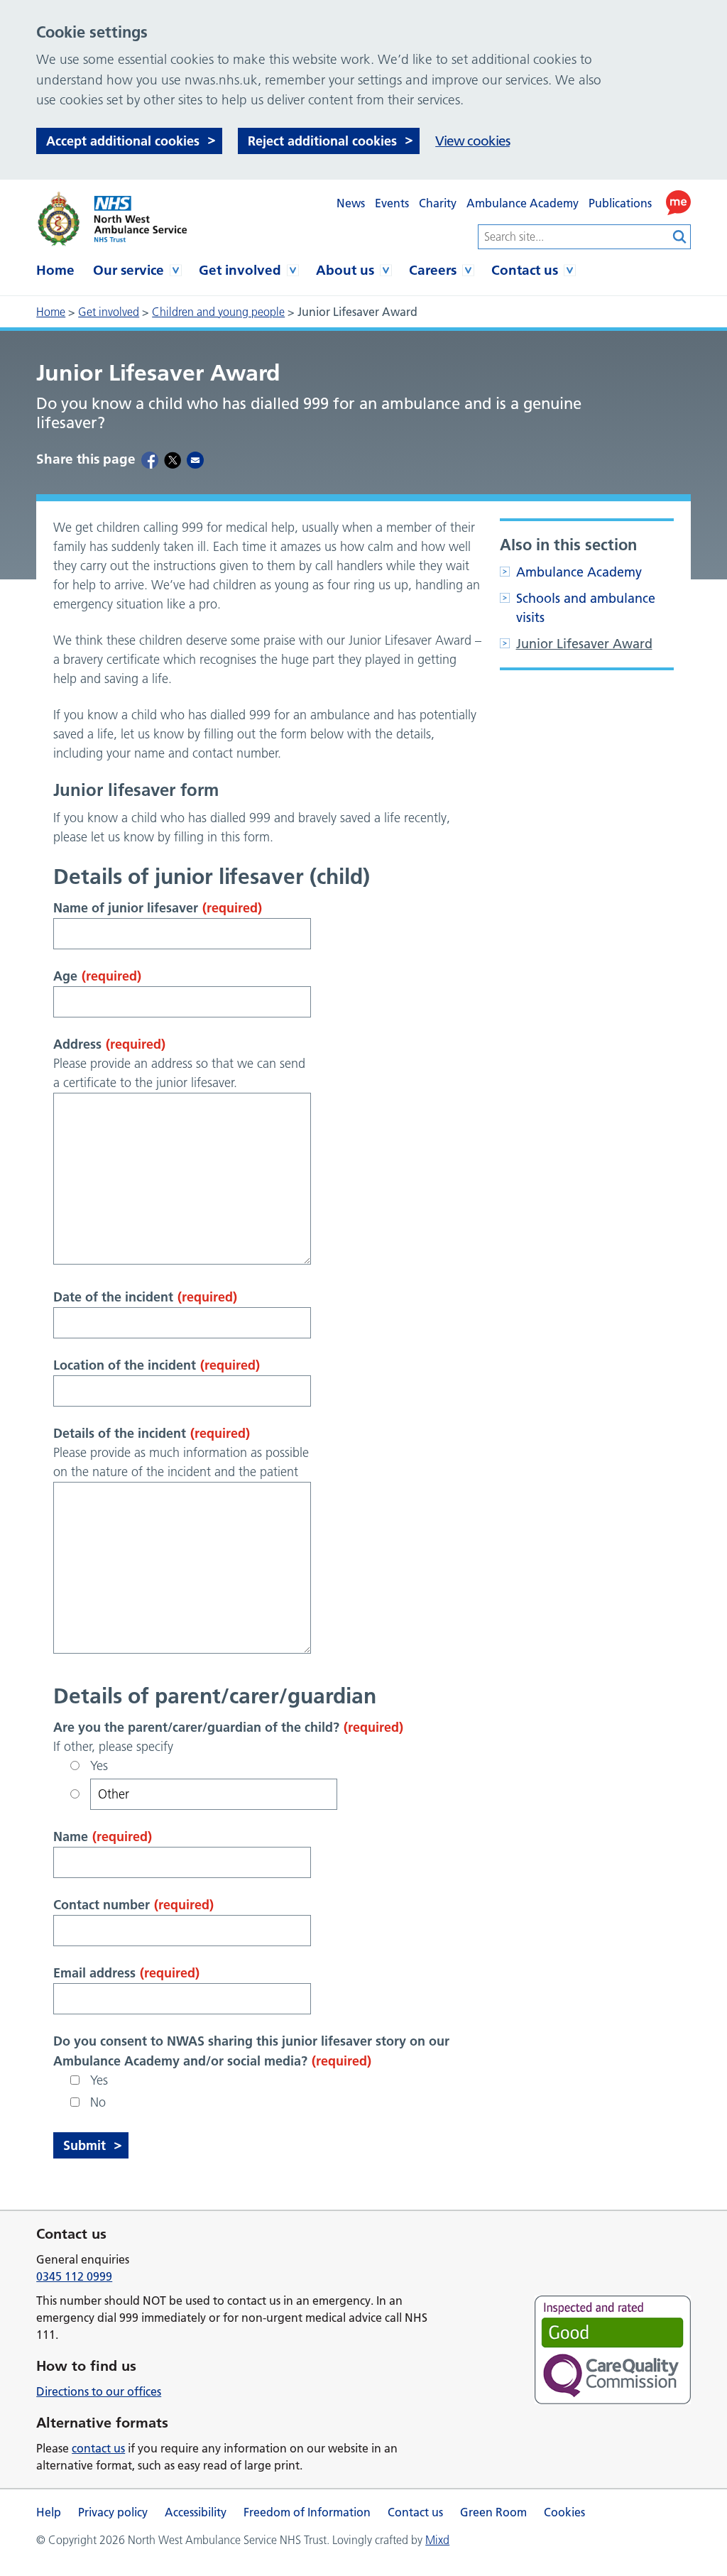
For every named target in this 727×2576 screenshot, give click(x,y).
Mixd (437, 2540)
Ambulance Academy (523, 203)
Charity (438, 203)
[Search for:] (574, 237)
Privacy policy (113, 2512)
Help (49, 2512)
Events (392, 203)
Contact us (525, 270)
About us (345, 270)
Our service (129, 270)
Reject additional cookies (322, 141)
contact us (98, 2448)
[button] (678, 203)
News (351, 203)
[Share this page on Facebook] (150, 459)
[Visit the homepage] (111, 219)
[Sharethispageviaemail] (195, 459)
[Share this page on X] (173, 459)
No (98, 2102)
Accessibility (196, 2512)
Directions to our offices (99, 2391)
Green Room (493, 2512)
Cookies (564, 2512)
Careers (433, 270)
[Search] (680, 237)
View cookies (472, 141)
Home (55, 270)
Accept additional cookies (123, 141)
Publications (620, 203)
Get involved (240, 270)
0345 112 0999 (74, 2276)
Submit (84, 2145)
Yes (99, 1766)
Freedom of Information (307, 2512)
